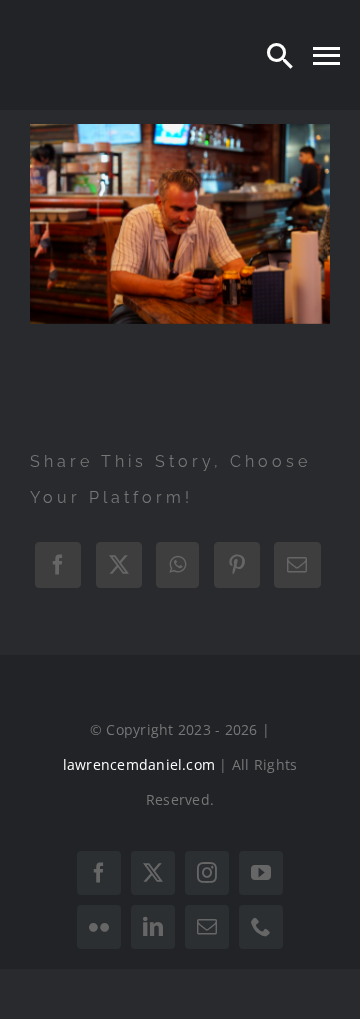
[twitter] (153, 873)
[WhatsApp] (177, 565)
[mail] (207, 927)
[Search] (280, 55)
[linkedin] (153, 927)
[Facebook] (58, 565)
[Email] (297, 565)
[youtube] (261, 873)
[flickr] (99, 927)
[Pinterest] (237, 565)
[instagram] (207, 873)
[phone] (261, 927)
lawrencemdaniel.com (139, 764)
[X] (119, 565)
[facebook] (99, 873)
